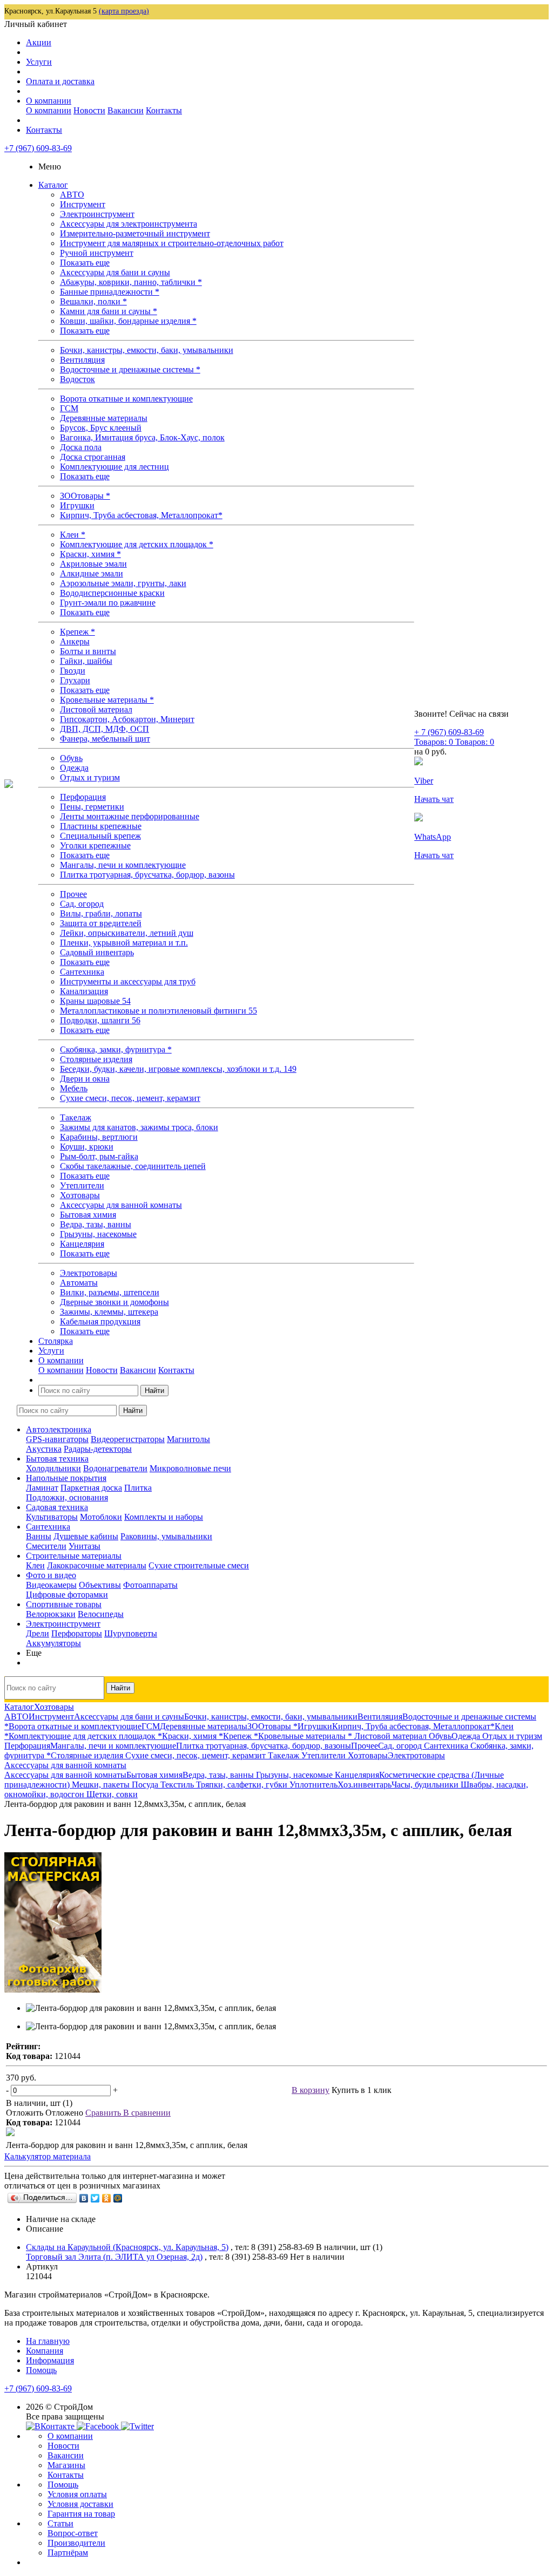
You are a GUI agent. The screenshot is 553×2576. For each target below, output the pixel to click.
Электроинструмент (97, 214)
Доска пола (81, 447)
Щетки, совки (112, 1794)
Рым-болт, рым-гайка (99, 1156)
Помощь (41, 2370)
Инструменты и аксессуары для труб (128, 981)
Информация (50, 2360)
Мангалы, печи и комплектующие (123, 865)
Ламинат (42, 1488)
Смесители (46, 1546)
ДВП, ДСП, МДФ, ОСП (104, 729)
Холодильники (53, 1468)
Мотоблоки (101, 1517)
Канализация (84, 991)
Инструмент (83, 204)
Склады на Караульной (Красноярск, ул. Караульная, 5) (127, 2247)
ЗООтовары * (85, 496)
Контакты (164, 110)
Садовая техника (57, 1507)
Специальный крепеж (100, 836)
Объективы (100, 1585)
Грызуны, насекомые (98, 1234)
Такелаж (76, 1117)
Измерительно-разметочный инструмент (135, 233)
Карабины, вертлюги (99, 1137)
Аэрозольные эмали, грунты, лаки (123, 583)
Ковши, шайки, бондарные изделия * (128, 321)
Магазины (66, 2465)
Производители (76, 2543)
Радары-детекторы (98, 1449)
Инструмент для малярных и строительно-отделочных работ (172, 243)
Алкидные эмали (92, 573)
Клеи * (73, 535)
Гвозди (73, 671)
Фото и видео (51, 1575)
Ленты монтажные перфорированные (130, 816)
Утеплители (82, 1185)
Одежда (74, 768)
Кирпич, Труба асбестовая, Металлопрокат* (141, 515)
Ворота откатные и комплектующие (126, 399)
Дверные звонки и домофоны (114, 1302)
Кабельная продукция (100, 1321)
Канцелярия (82, 1244)
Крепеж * (77, 632)
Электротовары (89, 1273)
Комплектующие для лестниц (114, 467)
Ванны (39, 1536)
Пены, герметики (92, 807)
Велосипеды (101, 1614)
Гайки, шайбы (86, 661)
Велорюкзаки (51, 1614)
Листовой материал (96, 709)
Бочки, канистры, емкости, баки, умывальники (147, 350)
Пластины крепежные (101, 826)
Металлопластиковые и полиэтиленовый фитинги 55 (159, 1011)
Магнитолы (188, 1439)
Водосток (77, 379)
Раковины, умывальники (166, 1536)
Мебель (74, 1088)
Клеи (35, 1565)
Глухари (75, 680)
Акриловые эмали (93, 564)
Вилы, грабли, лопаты (101, 913)
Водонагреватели (115, 1468)
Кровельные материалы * (107, 700)
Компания (45, 2351)
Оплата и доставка (60, 81)
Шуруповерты (131, 1633)
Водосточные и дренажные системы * (130, 369)
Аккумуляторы (53, 1643)
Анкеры (75, 641)
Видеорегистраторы (128, 1439)
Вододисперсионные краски (112, 593)
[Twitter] (95, 2198)
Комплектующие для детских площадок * (137, 544)
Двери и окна (85, 1079)
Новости (89, 110)
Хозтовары (80, 1195)
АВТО (72, 195)
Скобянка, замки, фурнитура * (116, 1049)
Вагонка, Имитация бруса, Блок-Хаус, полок (142, 437)
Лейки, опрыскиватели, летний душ (127, 933)
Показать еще (85, 263)
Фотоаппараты (150, 1585)
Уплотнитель (313, 1785)
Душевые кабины (86, 1536)
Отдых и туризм (90, 777)
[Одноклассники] (107, 2198)
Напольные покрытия (66, 1478)
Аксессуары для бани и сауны (115, 272)
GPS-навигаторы (57, 1439)
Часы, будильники (426, 1785)
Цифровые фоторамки (67, 1595)
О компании (49, 101)
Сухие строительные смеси (199, 1565)
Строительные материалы (74, 1556)
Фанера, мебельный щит (105, 739)
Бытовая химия (88, 1215)
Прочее (73, 894)
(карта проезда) (124, 11)
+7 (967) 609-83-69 (38, 148)
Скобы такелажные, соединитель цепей (133, 1166)
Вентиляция (82, 360)
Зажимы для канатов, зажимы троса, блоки (139, 1127)
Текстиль (178, 1785)
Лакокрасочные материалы (97, 1565)
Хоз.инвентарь (365, 1785)
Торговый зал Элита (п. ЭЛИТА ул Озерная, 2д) (114, 2257)
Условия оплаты (77, 2494)
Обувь (71, 758)
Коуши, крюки (87, 1147)
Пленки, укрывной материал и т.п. (124, 943)
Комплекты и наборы (164, 1517)
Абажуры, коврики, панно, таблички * (131, 282)
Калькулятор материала (48, 2156)
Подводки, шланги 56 (100, 1020)
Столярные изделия (96, 1059)
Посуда (146, 1785)
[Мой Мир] (118, 2198)
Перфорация (83, 797)
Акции (39, 42)
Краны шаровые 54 (95, 1001)
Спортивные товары (64, 1604)
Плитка (138, 1488)
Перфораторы (77, 1633)
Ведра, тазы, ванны (96, 1224)
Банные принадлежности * (110, 292)
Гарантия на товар (81, 2514)
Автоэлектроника (59, 1429)
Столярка (56, 1341)
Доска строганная (93, 457)
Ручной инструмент (97, 253)
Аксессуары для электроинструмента (129, 224)
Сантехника (82, 972)
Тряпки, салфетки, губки (243, 1785)
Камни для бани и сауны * (109, 311)
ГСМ (69, 408)
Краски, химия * (90, 554)
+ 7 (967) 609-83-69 (449, 732)
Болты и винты (88, 651)
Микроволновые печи (190, 1468)
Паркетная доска (91, 1488)
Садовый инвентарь (97, 952)
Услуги (39, 62)
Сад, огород (82, 904)
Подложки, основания (67, 1497)
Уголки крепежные (95, 845)
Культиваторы (52, 1517)
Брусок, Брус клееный (101, 428)
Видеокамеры (51, 1585)
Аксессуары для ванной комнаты (121, 1205)
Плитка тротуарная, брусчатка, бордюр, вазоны (147, 875)
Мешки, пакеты (102, 1785)
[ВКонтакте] (84, 2198)
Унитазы (85, 1546)
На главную (48, 2341)
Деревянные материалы (104, 418)
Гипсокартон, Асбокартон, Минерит (127, 719)
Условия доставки (80, 2504)
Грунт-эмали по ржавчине (108, 603)
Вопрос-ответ (73, 2533)
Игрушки (77, 505)
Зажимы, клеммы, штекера (109, 1312)
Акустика (44, 1449)
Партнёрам (68, 2553)
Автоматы (79, 1283)
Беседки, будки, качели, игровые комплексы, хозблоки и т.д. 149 (178, 1069)
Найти (154, 1391)
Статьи (60, 2523)
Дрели (38, 1633)
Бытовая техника (57, 1459)
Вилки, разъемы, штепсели (110, 1292)
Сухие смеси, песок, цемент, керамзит (130, 1098)
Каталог (53, 185)
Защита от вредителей (101, 923)
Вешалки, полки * (93, 301)
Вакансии (126, 110)
